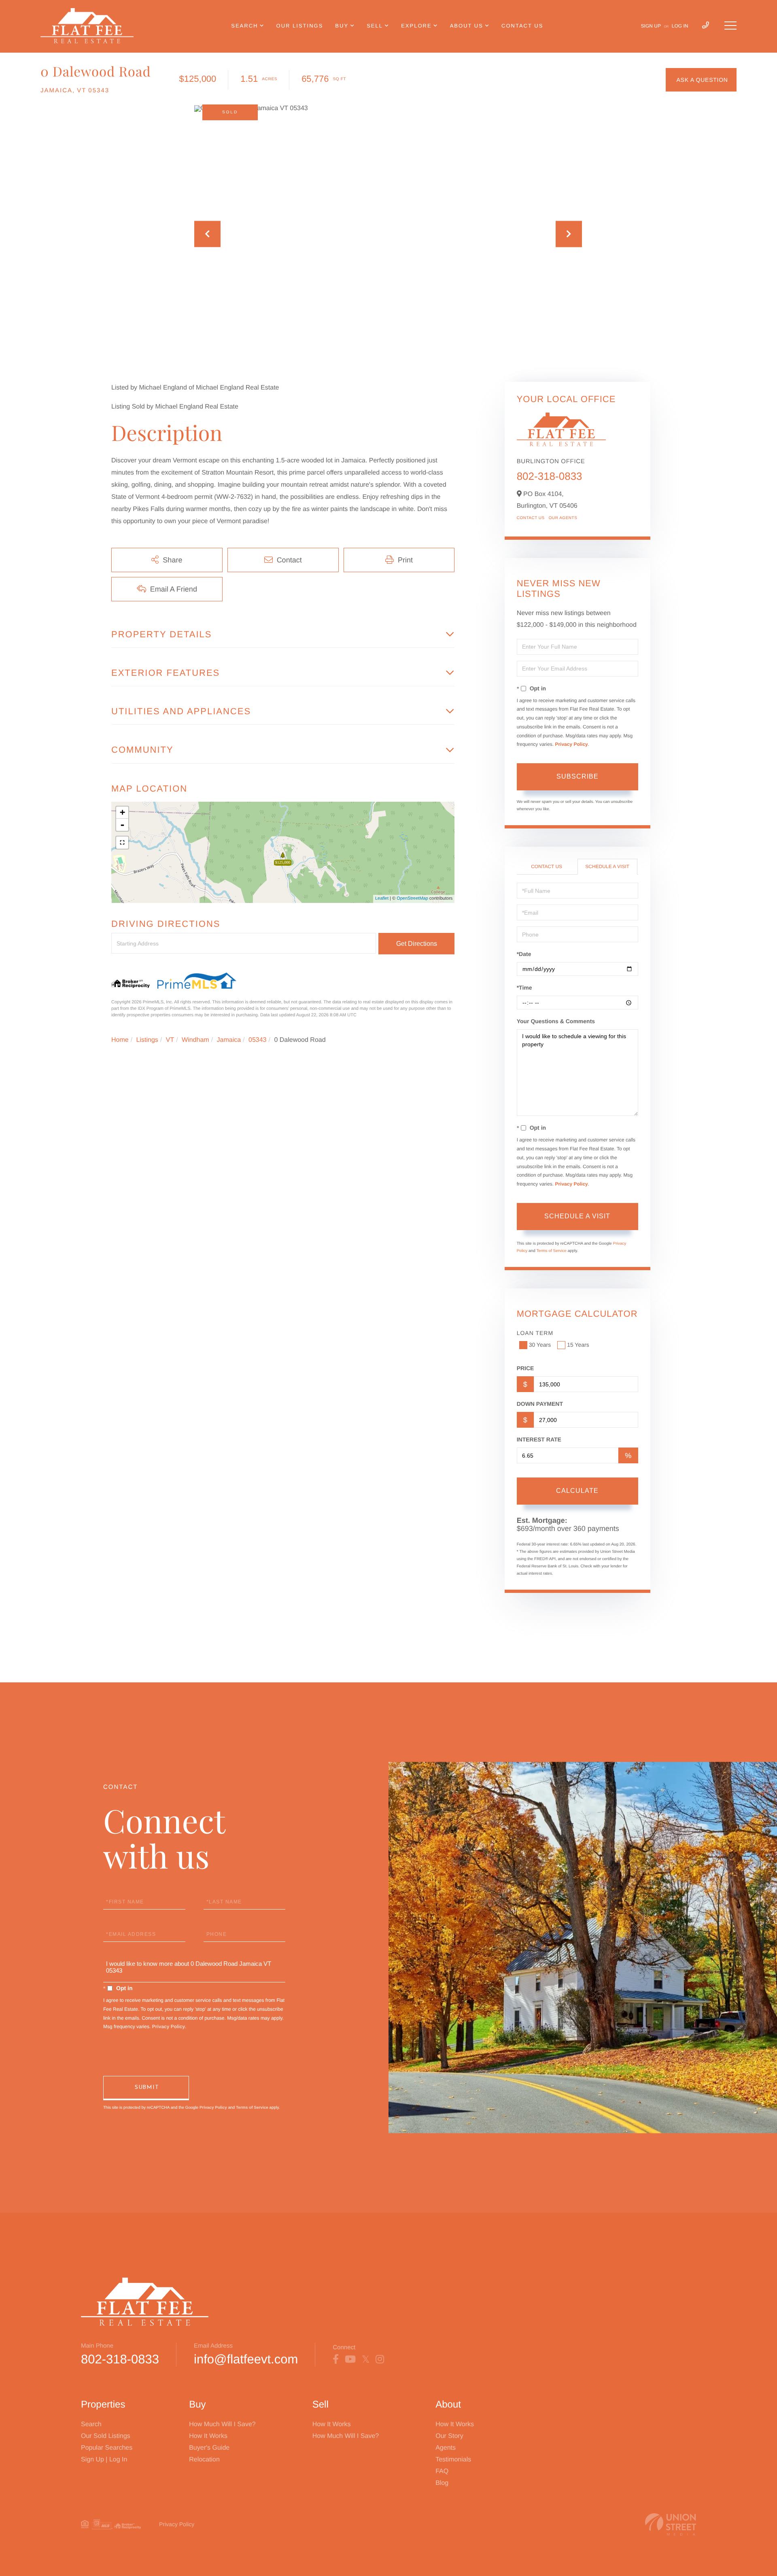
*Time (524, 988)
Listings (147, 1040)
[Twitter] (366, 2359)
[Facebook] (336, 2359)
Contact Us (531, 518)
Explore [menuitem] (416, 26)
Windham (195, 1040)
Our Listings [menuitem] (300, 26)
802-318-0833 (550, 476)
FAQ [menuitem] (442, 2471)
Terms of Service (551, 1251)
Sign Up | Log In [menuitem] (104, 2460)
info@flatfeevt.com (246, 2359)
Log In (680, 26)
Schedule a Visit (607, 866)
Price (525, 1368)
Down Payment (540, 1404)
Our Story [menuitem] (449, 2436)
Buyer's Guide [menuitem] (209, 2448)
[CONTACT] (701, 80)
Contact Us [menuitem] (522, 26)
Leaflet (382, 898)
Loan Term (535, 1333)
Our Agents (563, 518)
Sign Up (651, 26)
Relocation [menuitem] (204, 2460)
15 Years (578, 1345)
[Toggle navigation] (730, 26)
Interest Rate (539, 1439)
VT (170, 1040)
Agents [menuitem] (446, 2448)
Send (146, 2088)
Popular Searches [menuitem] (107, 2448)
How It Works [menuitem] (208, 2436)
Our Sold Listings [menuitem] (106, 2436)
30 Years (540, 1345)
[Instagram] (380, 2359)
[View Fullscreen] (122, 843)
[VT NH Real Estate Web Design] (671, 2524)
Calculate (577, 1491)
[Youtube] (350, 2359)
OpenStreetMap (412, 898)
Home (120, 1040)
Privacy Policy (571, 744)
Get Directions (417, 944)
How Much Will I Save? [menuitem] (222, 2424)
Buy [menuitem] (342, 26)
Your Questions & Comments (556, 1021)
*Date (524, 954)
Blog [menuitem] (442, 2483)
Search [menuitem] (244, 26)
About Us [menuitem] (467, 26)
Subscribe (577, 776)
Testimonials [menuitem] (453, 2460)
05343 (258, 1040)
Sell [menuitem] (375, 26)
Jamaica (229, 1040)
